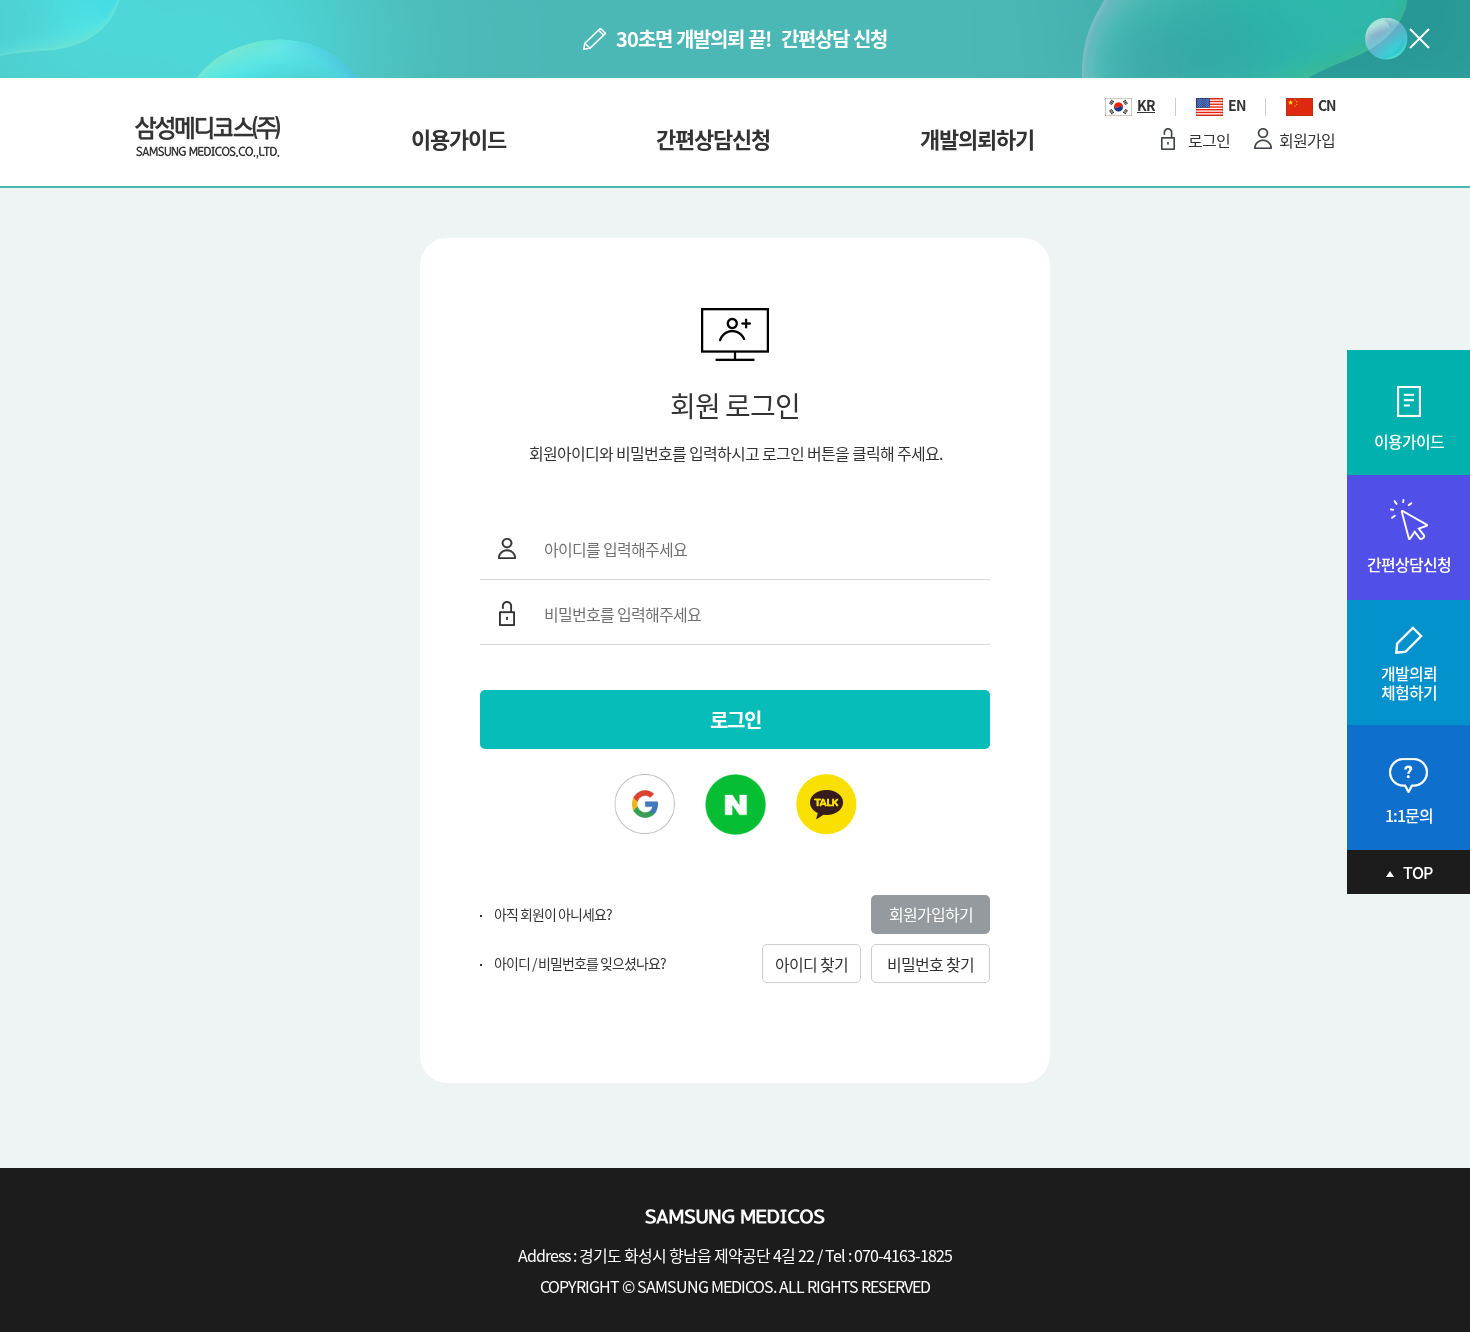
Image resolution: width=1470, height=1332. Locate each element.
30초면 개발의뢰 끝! (751, 38)
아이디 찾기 (811, 964)
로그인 (1209, 139)
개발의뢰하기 (977, 139)
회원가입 (1307, 138)
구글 (644, 804)
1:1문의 (1409, 815)
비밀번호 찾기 (930, 964)
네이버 (735, 804)
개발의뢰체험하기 (1409, 682)
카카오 (826, 804)
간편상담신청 (713, 139)
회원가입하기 (931, 914)
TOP (1417, 872)
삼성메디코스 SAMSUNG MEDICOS (207, 137)
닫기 (1419, 38)
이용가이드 (458, 139)
